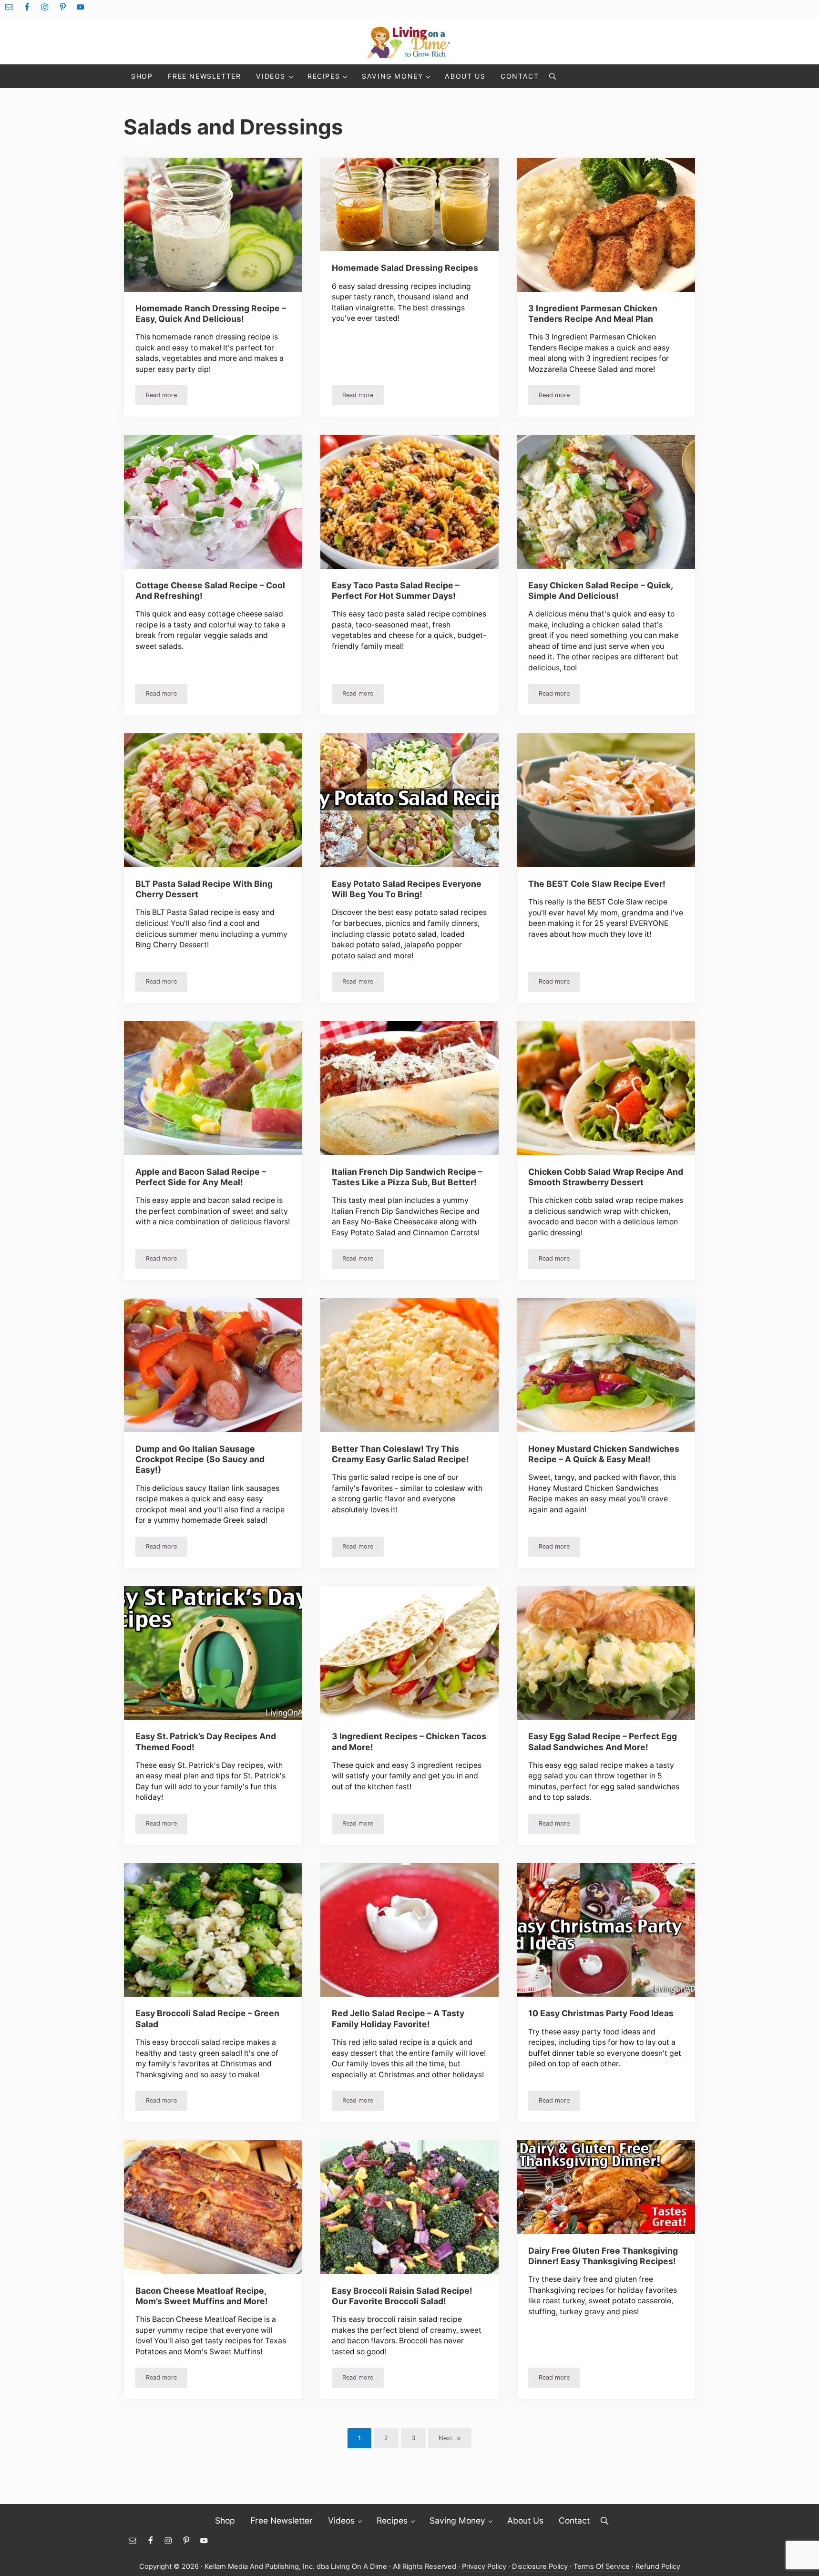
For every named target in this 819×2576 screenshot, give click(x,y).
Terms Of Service (602, 2566)
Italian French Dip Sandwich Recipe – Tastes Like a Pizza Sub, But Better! (407, 1177)
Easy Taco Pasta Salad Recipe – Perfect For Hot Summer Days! (396, 590)
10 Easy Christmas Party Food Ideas (601, 2013)
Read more (167, 397)
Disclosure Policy (540, 2566)
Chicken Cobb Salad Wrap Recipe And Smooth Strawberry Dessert (606, 1177)
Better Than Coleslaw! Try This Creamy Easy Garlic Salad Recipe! (400, 1454)
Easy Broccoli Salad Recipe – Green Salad (207, 2018)
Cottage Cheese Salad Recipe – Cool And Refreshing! (210, 590)
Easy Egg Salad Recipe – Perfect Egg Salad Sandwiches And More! (603, 1741)
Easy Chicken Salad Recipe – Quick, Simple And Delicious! (600, 590)
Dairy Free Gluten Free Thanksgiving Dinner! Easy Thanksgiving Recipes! (603, 2256)
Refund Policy (658, 2566)
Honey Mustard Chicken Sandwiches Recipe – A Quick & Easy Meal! (604, 1454)
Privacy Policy (484, 2566)
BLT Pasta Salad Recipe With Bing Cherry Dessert (204, 889)
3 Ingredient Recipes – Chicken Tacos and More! (409, 1741)
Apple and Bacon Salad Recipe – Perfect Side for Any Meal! (201, 1177)
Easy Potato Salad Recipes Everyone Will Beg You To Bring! (407, 889)
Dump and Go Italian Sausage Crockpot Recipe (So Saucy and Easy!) (200, 1459)
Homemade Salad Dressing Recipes (405, 268)
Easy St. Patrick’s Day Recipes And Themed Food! (206, 1741)
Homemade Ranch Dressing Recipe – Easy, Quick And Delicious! (211, 313)
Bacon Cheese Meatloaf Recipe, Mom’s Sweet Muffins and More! (202, 2296)
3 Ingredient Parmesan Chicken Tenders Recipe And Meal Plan (593, 313)
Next (445, 2438)
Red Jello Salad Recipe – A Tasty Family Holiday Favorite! (398, 2018)
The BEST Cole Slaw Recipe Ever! (597, 884)
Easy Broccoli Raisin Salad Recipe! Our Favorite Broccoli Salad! (402, 2296)
